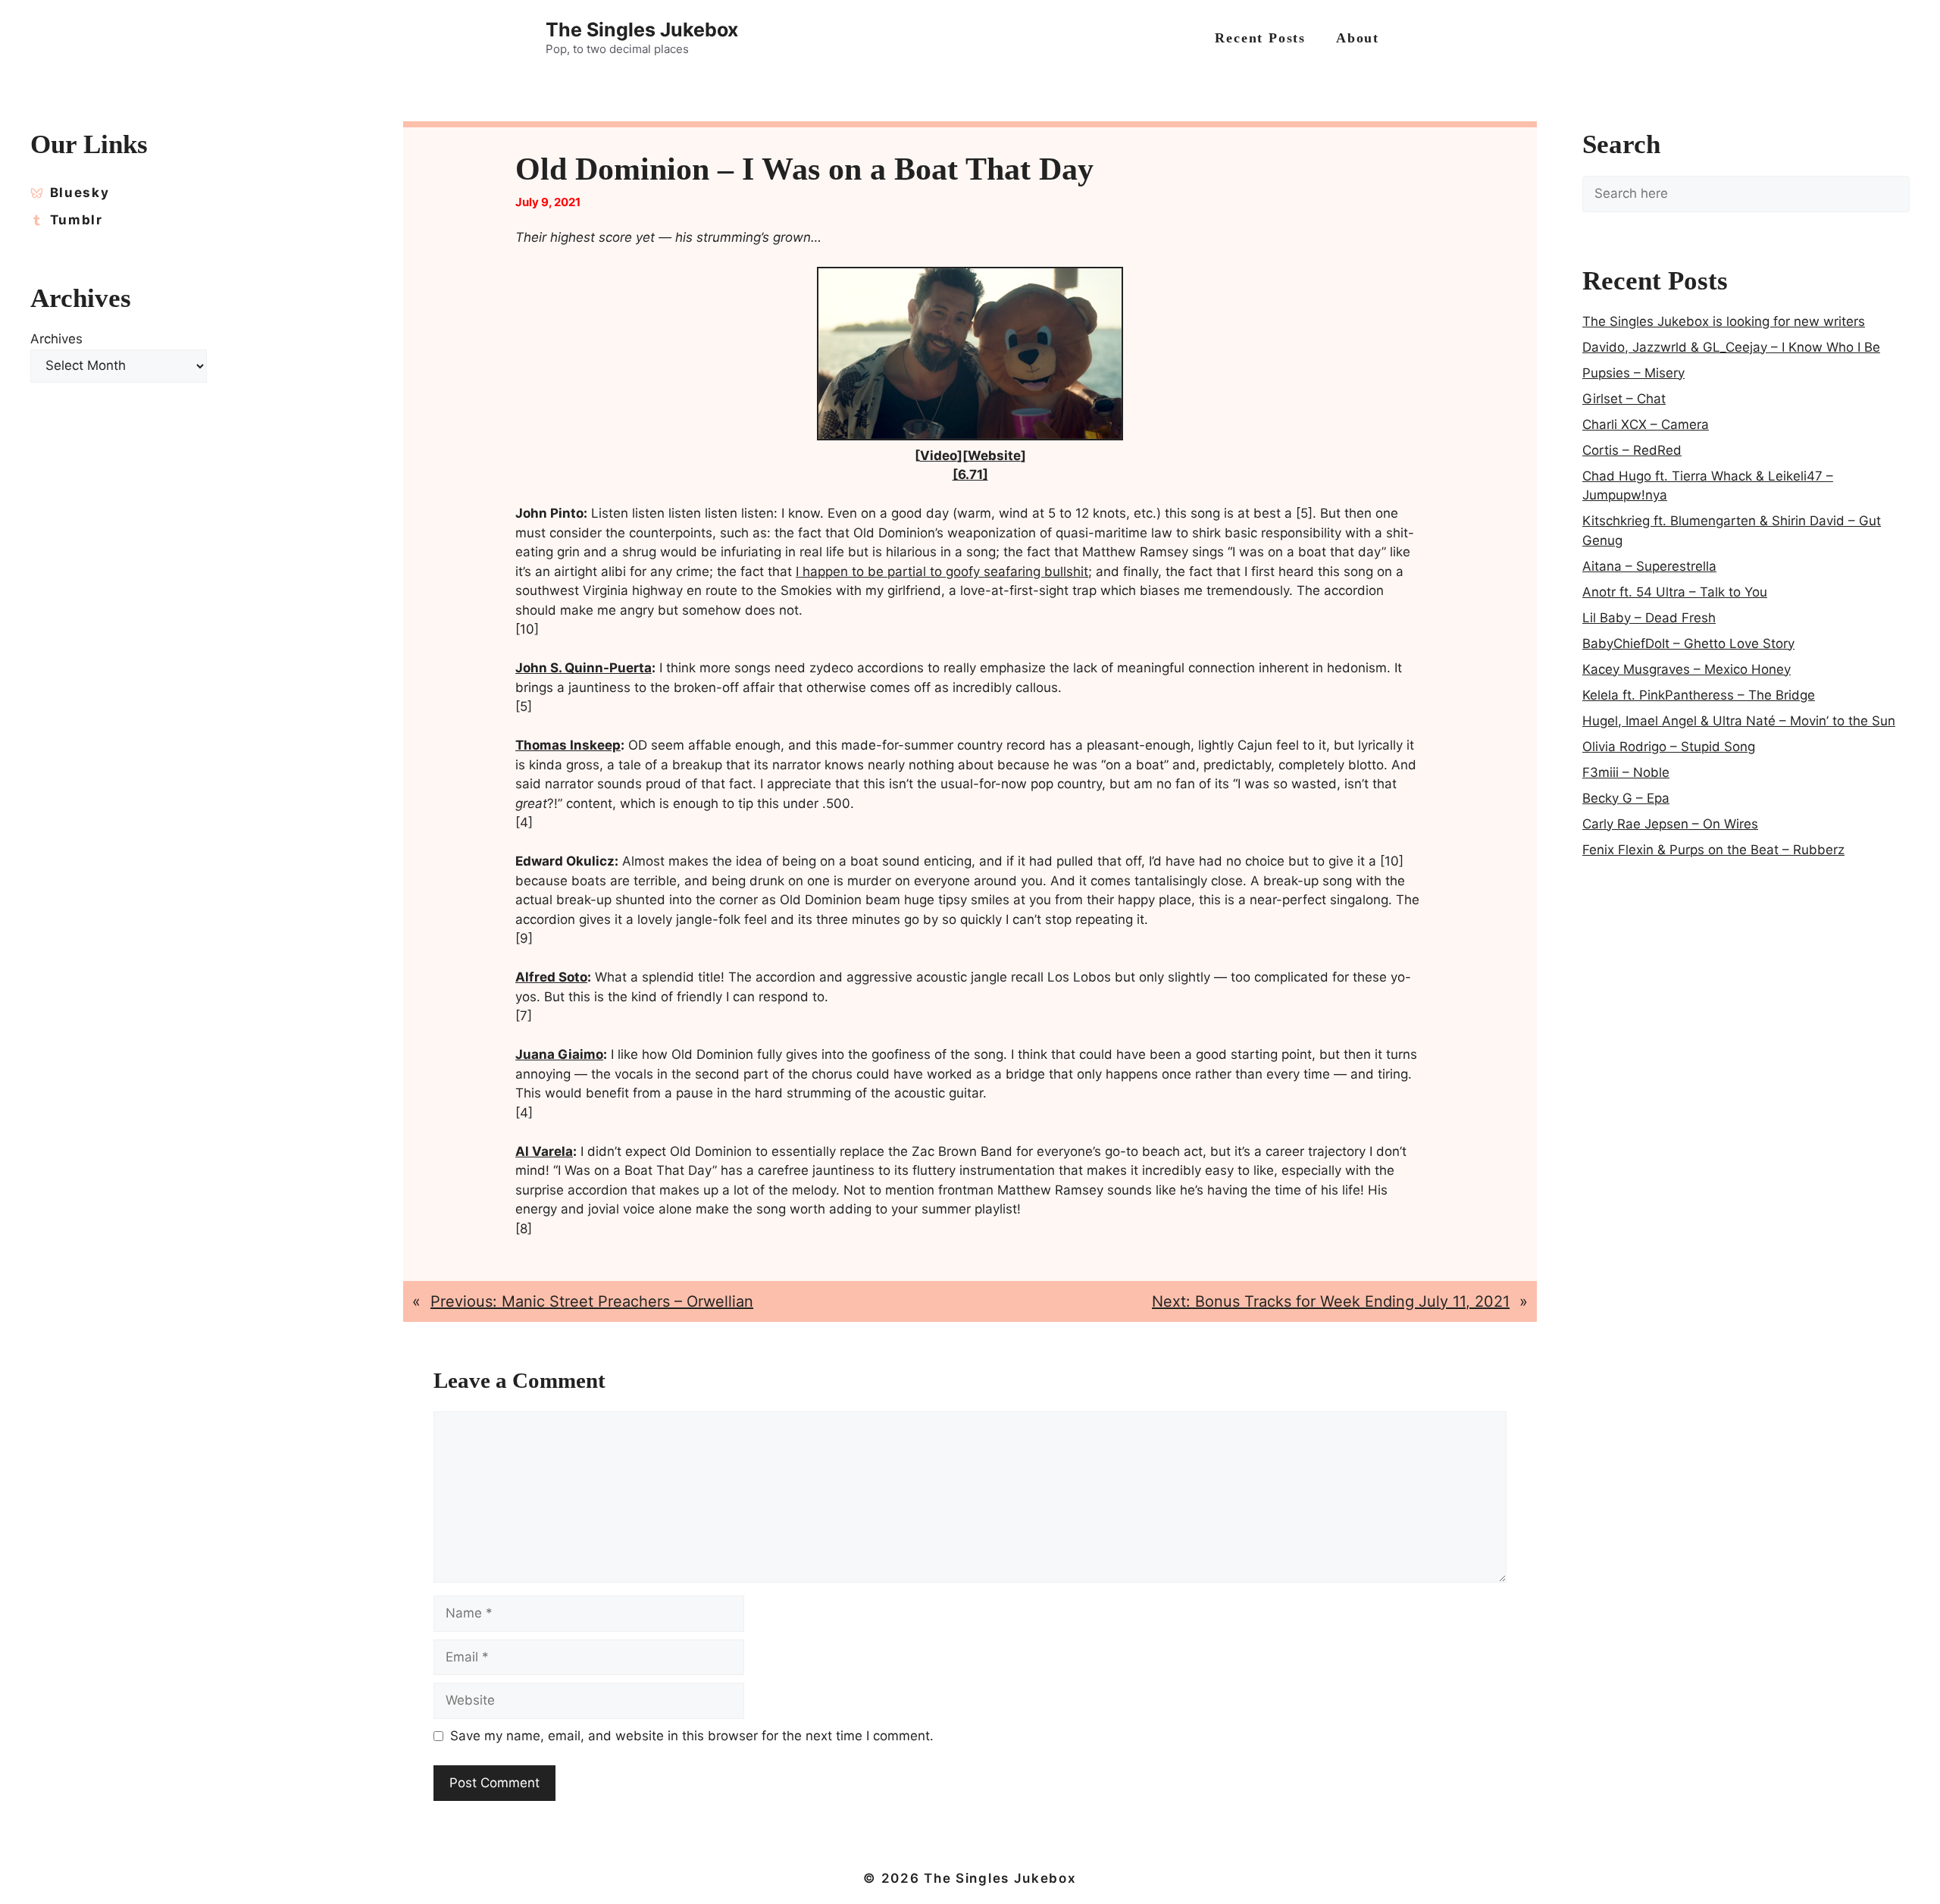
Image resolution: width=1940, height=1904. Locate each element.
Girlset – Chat (1624, 399)
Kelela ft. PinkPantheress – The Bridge (1699, 695)
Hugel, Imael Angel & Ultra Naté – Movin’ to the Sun (1739, 721)
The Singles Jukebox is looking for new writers (1724, 321)
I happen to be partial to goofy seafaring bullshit (942, 572)
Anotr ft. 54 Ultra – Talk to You (1675, 592)
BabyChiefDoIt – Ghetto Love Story (1688, 644)
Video (939, 456)
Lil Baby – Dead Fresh (1649, 618)
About (1358, 38)
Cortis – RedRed (1632, 450)
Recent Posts (1260, 38)
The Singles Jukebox (642, 30)
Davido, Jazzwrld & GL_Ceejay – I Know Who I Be (1731, 347)
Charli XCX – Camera (1646, 424)
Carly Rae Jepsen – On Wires (1670, 824)
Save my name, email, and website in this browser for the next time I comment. (692, 1736)
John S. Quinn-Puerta (584, 668)
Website (994, 456)
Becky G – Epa (1626, 798)
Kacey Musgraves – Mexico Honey (1687, 669)
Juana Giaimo (559, 1054)
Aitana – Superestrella (1649, 566)
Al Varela (544, 1151)
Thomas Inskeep (568, 745)
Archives (56, 339)
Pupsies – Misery (1633, 373)
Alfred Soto (551, 977)
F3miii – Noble (1626, 772)
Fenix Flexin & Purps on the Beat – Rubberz (1713, 850)
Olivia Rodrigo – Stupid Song (1669, 747)
